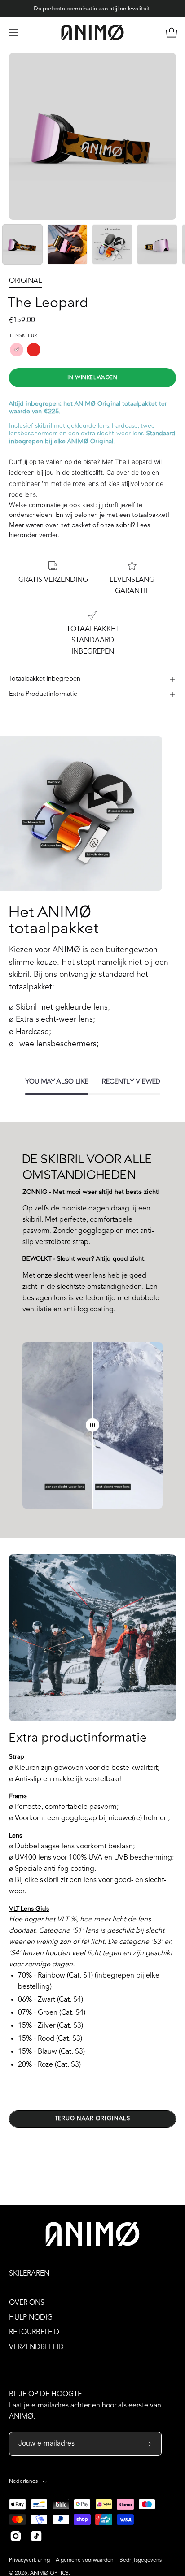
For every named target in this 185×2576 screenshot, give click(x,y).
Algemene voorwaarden (85, 2560)
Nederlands (23, 2481)
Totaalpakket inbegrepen (45, 679)
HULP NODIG (31, 2318)
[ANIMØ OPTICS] (92, 33)
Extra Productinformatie (43, 694)
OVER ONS (27, 2303)
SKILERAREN (29, 2274)
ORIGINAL (25, 281)
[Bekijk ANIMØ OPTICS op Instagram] (16, 2536)
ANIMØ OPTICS (49, 2573)
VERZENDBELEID (36, 2347)
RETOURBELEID (34, 2333)
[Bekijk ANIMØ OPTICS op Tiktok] (36, 2536)
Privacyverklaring (29, 2560)
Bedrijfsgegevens (141, 2560)
